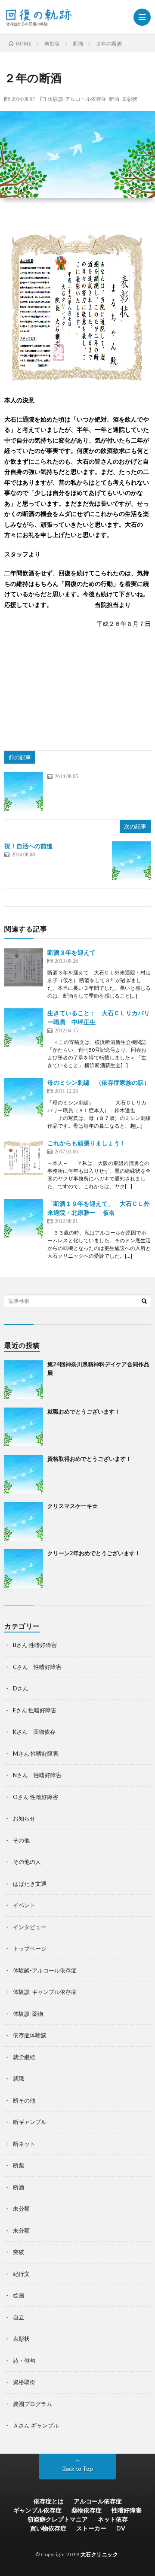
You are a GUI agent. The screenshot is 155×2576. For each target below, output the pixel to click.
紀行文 (21, 2274)
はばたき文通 (30, 1884)
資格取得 (24, 2382)
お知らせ (24, 1818)
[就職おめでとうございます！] (24, 1427)
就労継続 (24, 2057)
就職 (19, 2078)
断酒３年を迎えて (71, 952)
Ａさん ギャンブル (36, 2425)
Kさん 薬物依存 (34, 1732)
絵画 (19, 2295)
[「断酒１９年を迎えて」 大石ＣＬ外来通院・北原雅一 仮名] (24, 1218)
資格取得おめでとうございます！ (89, 1459)
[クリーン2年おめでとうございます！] (24, 1569)
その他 (21, 1840)
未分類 (21, 2209)
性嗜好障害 (127, 2510)
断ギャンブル (30, 2122)
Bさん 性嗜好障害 (35, 1645)
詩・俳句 (24, 2361)
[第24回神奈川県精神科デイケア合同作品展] (24, 1380)
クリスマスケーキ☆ (73, 1506)
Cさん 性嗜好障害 (37, 1667)
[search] (144, 1301)
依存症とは (49, 2501)
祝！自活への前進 (28, 846)
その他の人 (27, 1862)
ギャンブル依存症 (37, 2510)
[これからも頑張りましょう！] (24, 1158)
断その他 (24, 2100)
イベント (24, 1905)
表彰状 (130, 99)
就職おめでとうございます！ (84, 1411)
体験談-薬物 (28, 2014)
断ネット (24, 2144)
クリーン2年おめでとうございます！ (94, 1553)
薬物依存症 (87, 2510)
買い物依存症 (48, 2528)
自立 (19, 2317)
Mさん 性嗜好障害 (36, 1754)
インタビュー (30, 1927)
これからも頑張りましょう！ (87, 1143)
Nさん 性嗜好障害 (37, 1775)
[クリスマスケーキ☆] (24, 1521)
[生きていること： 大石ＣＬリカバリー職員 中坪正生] (24, 1028)
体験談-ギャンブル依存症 (45, 1992)
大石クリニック (99, 2554)
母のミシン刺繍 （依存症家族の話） (99, 1082)
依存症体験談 (30, 2035)
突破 (19, 2252)
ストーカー (91, 2528)
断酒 (114, 99)
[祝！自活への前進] (131, 861)
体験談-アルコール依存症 (77, 99)
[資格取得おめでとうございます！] (24, 1474)
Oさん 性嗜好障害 (36, 1797)
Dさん (21, 1688)
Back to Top (78, 2469)
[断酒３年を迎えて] (24, 967)
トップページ (30, 1948)
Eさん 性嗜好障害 (35, 1710)
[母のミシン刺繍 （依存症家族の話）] (24, 1097)
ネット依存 (113, 2519)
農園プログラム (33, 2404)
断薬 (19, 2165)
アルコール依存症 (98, 2501)
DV (121, 2528)
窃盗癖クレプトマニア (58, 2519)
